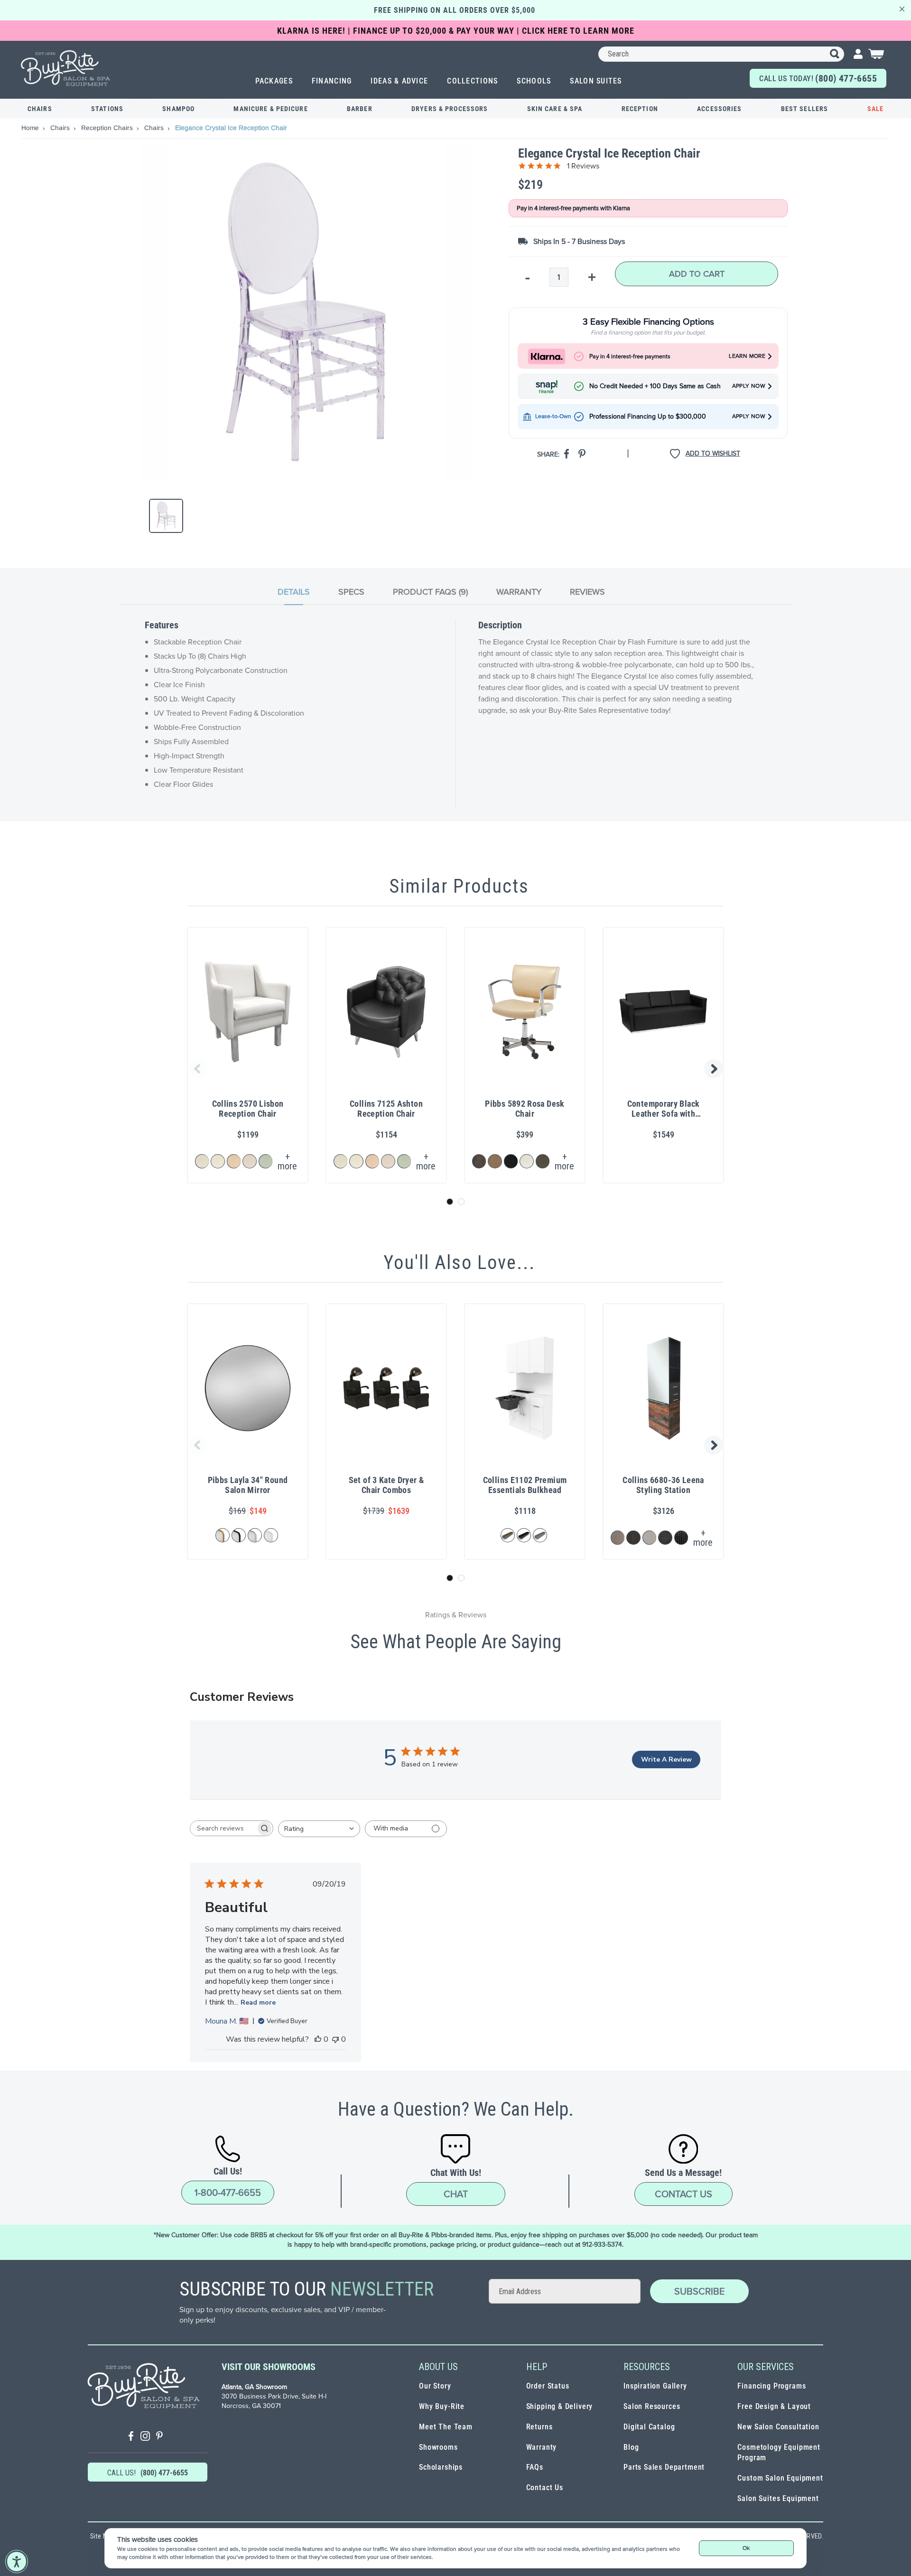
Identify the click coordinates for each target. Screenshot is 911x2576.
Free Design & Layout (774, 2406)
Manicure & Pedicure (270, 109)
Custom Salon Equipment (780, 2478)
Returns (539, 2427)
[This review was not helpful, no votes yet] (335, 2039)
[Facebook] (131, 2437)
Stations (107, 109)
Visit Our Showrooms (269, 2367)
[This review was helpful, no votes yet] (318, 2039)
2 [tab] (461, 1202)
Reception (640, 109)
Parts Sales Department (664, 2467)
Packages (274, 81)
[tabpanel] (455, 714)
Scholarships (441, 2467)
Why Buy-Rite (442, 2406)
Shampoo (178, 109)
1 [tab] (450, 1202)
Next (715, 1069)
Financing (332, 81)
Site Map (102, 2536)
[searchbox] (223, 1828)
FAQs (535, 2467)
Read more (258, 2002)
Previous (196, 1069)
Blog (631, 2447)
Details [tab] (294, 592)
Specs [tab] (351, 592)
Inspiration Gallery (655, 2386)
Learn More (747, 356)
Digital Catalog (649, 2427)
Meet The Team (446, 2427)
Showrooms (438, 2447)
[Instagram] (145, 2437)
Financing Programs (772, 2386)
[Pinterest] (159, 2437)
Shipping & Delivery (560, 2406)
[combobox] (721, 54)
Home (31, 128)
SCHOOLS (534, 81)
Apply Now (749, 386)
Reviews (587, 592)
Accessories (719, 109)
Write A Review (666, 1759)
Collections (472, 81)
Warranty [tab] (519, 592)
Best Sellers (804, 109)
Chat (456, 2194)
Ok (746, 2548)
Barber (360, 109)
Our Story (435, 2386)
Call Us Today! (818, 78)
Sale (875, 109)
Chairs (40, 109)
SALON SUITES (596, 81)
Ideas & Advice (399, 81)
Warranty (542, 2447)
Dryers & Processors (450, 109)
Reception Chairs (108, 128)
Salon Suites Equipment (778, 2498)
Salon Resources (652, 2406)
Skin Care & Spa (555, 109)
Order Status (548, 2386)
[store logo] (66, 68)
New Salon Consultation (778, 2427)
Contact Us (683, 2194)
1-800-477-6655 (228, 2193)
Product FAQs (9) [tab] (430, 592)
